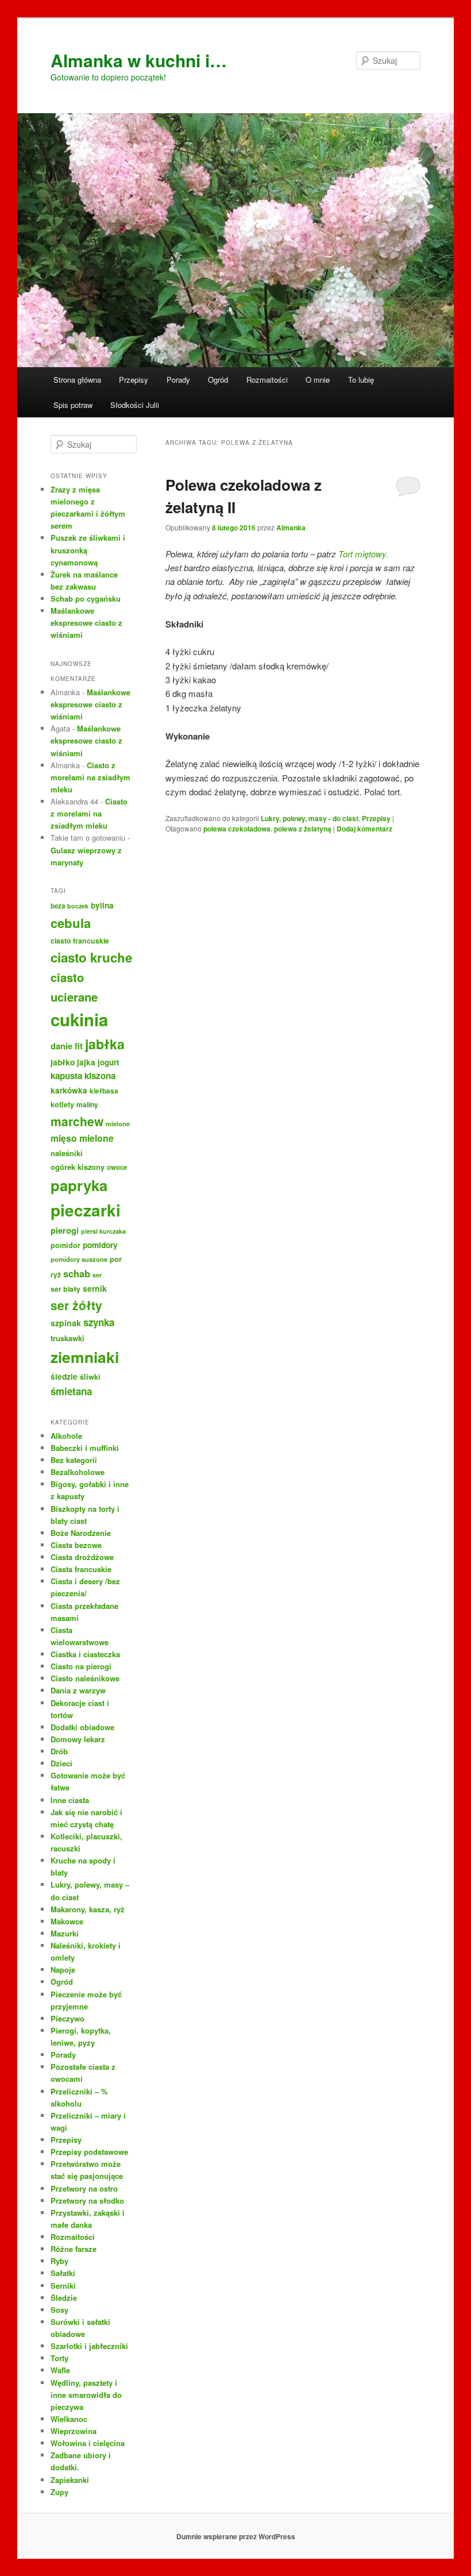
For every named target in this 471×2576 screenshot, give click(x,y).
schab (77, 1273)
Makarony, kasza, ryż (88, 1909)
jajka (86, 1062)
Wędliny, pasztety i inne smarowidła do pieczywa (86, 2395)
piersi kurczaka (103, 1231)
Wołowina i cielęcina (88, 2443)
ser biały (65, 1289)
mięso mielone (82, 1138)
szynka (99, 1322)
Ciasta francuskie (81, 1569)
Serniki (63, 2286)
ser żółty (76, 1305)
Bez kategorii (74, 1460)
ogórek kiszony (78, 1167)
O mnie (318, 380)
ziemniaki (85, 1357)
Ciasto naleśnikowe (85, 1678)
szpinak (66, 1323)
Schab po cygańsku (86, 598)
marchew (77, 1121)
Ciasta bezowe (76, 1545)
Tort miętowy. (363, 554)
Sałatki (63, 2273)
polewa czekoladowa (237, 829)
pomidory (100, 1245)
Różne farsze (74, 2249)
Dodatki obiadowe (82, 1727)
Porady (178, 380)
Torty (59, 2358)
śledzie (64, 1376)
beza (58, 906)
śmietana (71, 1391)
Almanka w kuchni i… (139, 60)
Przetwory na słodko (87, 2200)
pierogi (65, 1230)
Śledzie (64, 2298)
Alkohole (66, 1436)
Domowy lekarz (78, 1739)
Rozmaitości (267, 380)
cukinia (79, 1019)
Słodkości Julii (135, 405)
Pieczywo (67, 2018)
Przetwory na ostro (84, 2188)
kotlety (62, 1104)
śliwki (90, 1377)
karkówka (69, 1090)
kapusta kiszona (83, 1076)
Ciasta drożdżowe (82, 1557)
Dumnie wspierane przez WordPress (236, 2536)
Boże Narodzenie (81, 1533)
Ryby (59, 2261)
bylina (102, 905)
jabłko (63, 1062)
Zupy (59, 2492)
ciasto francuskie (80, 941)
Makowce (67, 1921)
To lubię (361, 380)
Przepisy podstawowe (89, 2152)
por (116, 1259)
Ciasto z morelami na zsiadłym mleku (90, 777)
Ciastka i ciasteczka (85, 1654)
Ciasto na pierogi (81, 1666)
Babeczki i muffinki (85, 1448)
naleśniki (67, 1153)
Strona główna (77, 380)
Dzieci (61, 1763)
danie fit (67, 1046)
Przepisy (134, 380)
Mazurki (65, 1933)
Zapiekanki (70, 2480)
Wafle (60, 2370)
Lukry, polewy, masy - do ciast (310, 818)
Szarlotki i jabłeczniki (89, 2346)
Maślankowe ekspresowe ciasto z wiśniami (86, 623)
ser (97, 1275)
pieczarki (86, 1210)
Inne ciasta (70, 1800)
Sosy (59, 2310)
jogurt (108, 1062)
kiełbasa (104, 1091)
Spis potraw (73, 405)
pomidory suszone (79, 1259)
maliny (87, 1104)
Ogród (218, 380)
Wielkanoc (69, 2419)
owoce (117, 1167)
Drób (59, 1751)
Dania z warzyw (78, 1690)
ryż (56, 1274)
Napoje (63, 1969)
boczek (78, 906)
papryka (79, 1185)
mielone (118, 1124)
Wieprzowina (74, 2431)
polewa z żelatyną (303, 829)
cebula (71, 923)
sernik (95, 1288)
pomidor (65, 1245)
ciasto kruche (91, 957)
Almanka (291, 527)
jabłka (105, 1044)
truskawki (67, 1338)
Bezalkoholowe (78, 1472)
